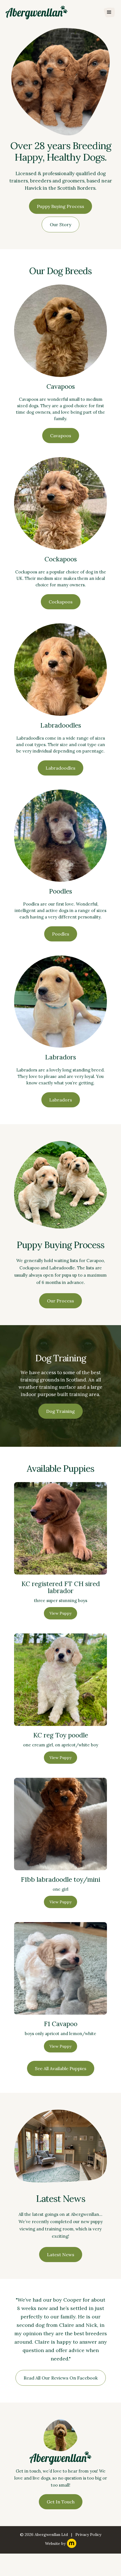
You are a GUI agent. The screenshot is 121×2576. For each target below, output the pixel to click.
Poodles (61, 934)
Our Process (60, 1301)
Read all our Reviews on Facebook (61, 2378)
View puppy (60, 1613)
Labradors (61, 1100)
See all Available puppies (61, 2068)
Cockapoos (61, 602)
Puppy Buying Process (60, 206)
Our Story (60, 224)
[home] (37, 12)
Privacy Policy (88, 2535)
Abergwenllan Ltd (51, 2535)
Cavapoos (61, 436)
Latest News (61, 2255)
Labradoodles (60, 768)
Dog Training (60, 1411)
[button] (109, 12)
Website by (55, 2543)
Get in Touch (61, 2502)
